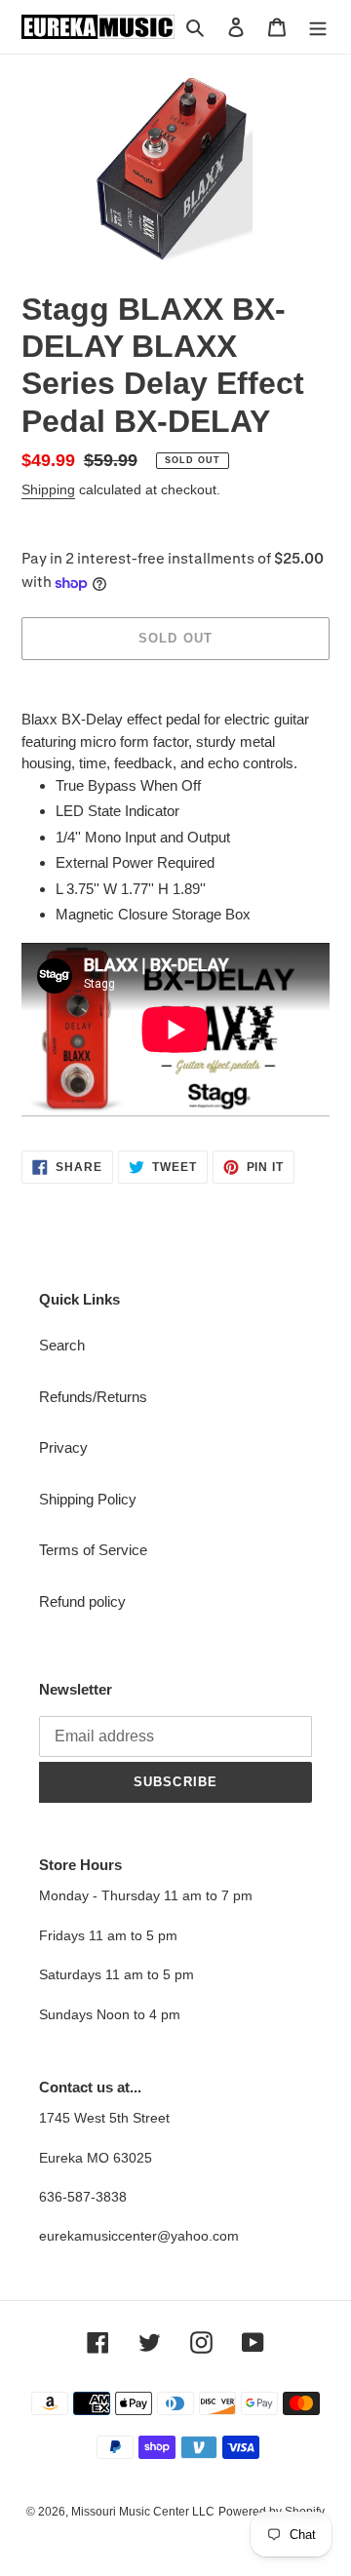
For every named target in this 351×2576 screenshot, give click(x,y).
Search (62, 1345)
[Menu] (318, 27)
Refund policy (82, 1601)
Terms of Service (93, 1550)
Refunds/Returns (93, 1397)
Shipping (48, 489)
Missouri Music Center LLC (143, 2512)
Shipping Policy (88, 1499)
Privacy (63, 1447)
